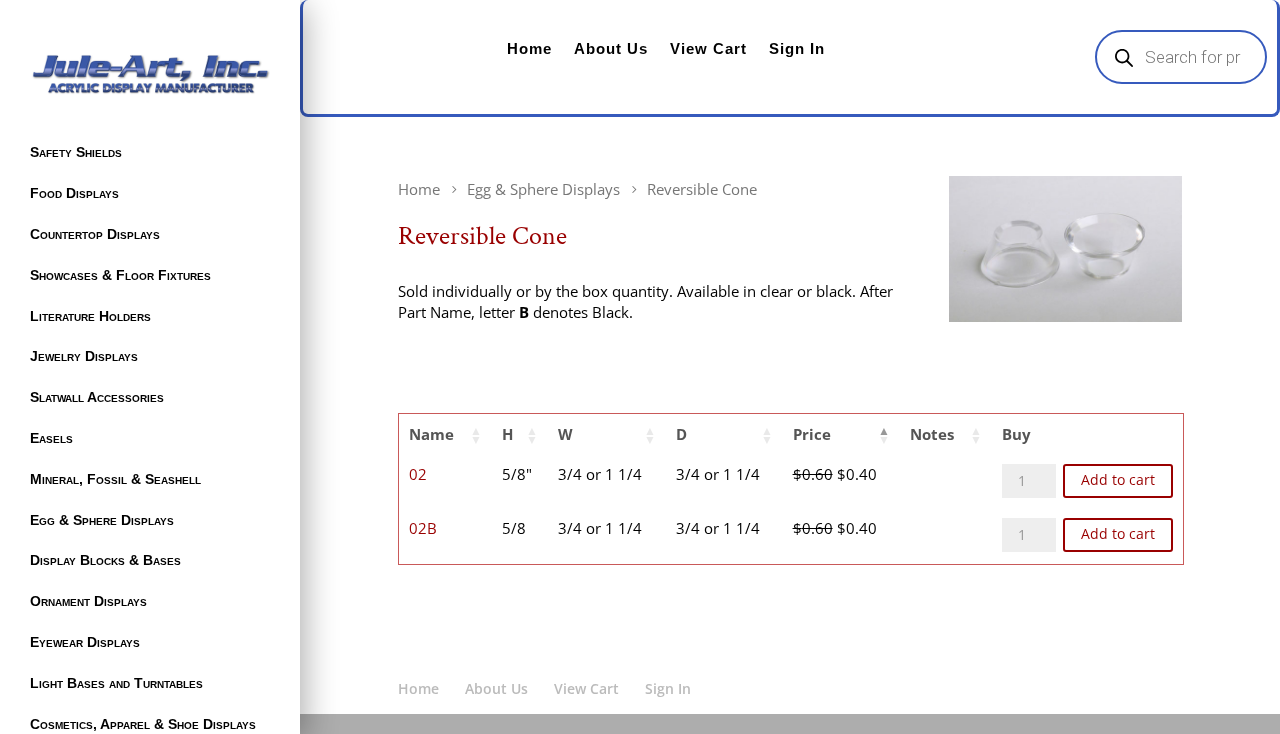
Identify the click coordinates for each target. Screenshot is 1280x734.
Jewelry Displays (84, 356)
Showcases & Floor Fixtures (120, 275)
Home (529, 48)
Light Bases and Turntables (116, 683)
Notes (932, 434)
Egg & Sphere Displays (102, 520)
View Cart (708, 48)
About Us (611, 48)
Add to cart (1118, 480)
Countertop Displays (95, 234)
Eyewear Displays (85, 642)
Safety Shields (76, 152)
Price (812, 434)
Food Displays (74, 193)
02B (423, 528)
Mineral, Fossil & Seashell (115, 479)
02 (418, 474)
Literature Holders (90, 316)
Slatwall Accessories (97, 397)
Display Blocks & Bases (105, 560)
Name (431, 434)
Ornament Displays (88, 601)
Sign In (797, 48)
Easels (51, 438)
